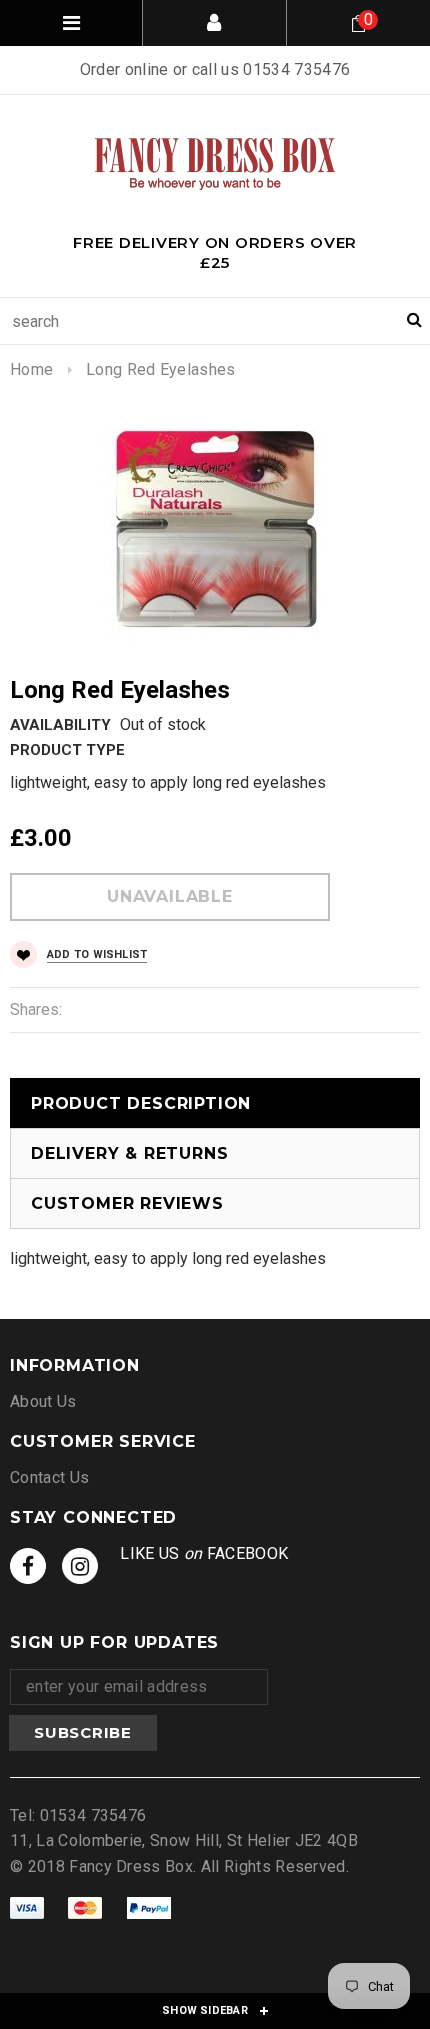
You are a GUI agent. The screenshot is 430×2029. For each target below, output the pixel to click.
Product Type (67, 750)
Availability (60, 725)
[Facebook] (28, 1566)
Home (31, 369)
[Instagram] (80, 1566)
